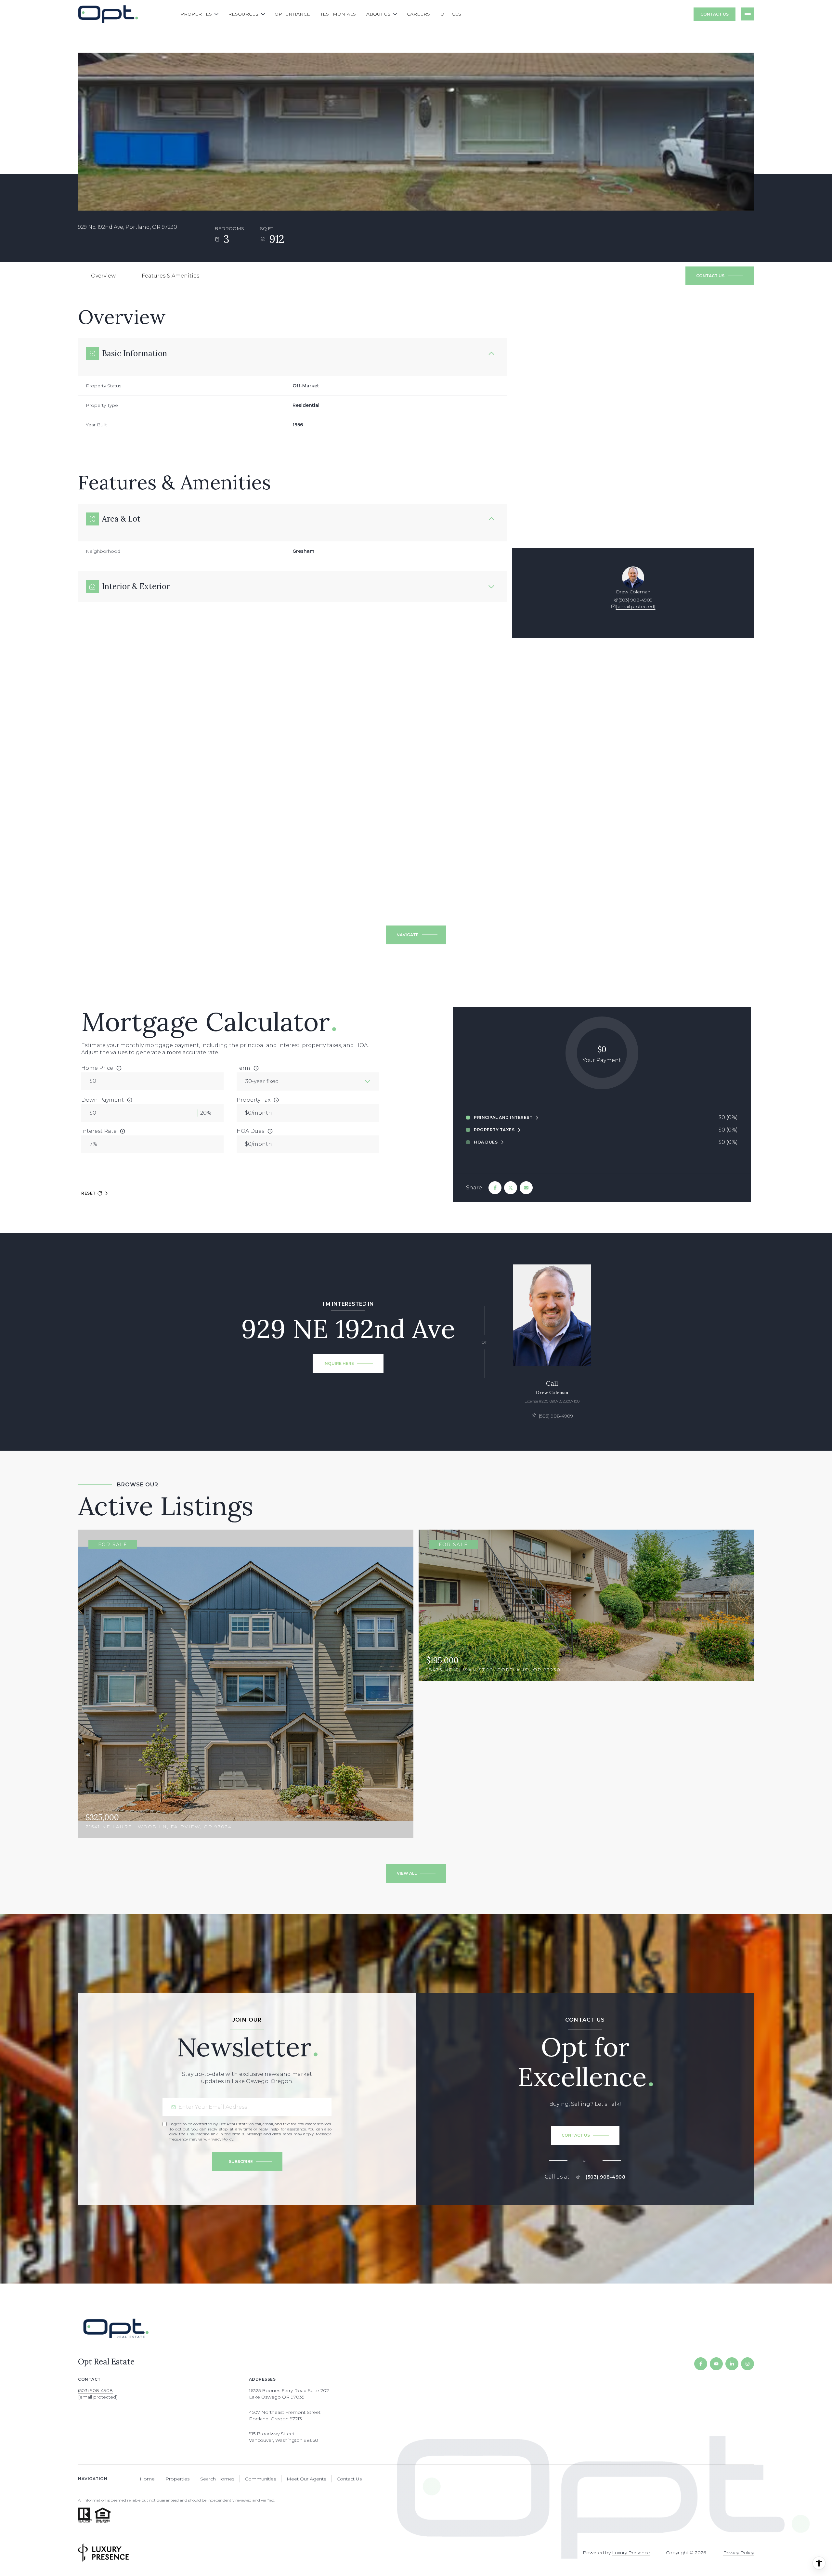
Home (147, 2479)
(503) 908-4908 (605, 2177)
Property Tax (253, 1100)
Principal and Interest (503, 1118)
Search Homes (217, 2479)
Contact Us (715, 14)
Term (243, 1068)
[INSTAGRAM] (747, 2364)
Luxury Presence (631, 2553)
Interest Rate (99, 1131)
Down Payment (103, 1100)
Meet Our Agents (306, 2479)
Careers (418, 14)
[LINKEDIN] (732, 2364)
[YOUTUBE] (716, 2364)
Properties (177, 2479)
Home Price (97, 1068)
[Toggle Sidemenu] (747, 14)
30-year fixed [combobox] (262, 1081)
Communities (260, 2479)
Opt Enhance (292, 14)
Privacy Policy (221, 2139)
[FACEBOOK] (701, 2364)
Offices (451, 14)
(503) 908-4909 (636, 600)
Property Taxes (494, 1130)
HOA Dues (250, 1131)
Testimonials (338, 14)
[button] (720, 276)
